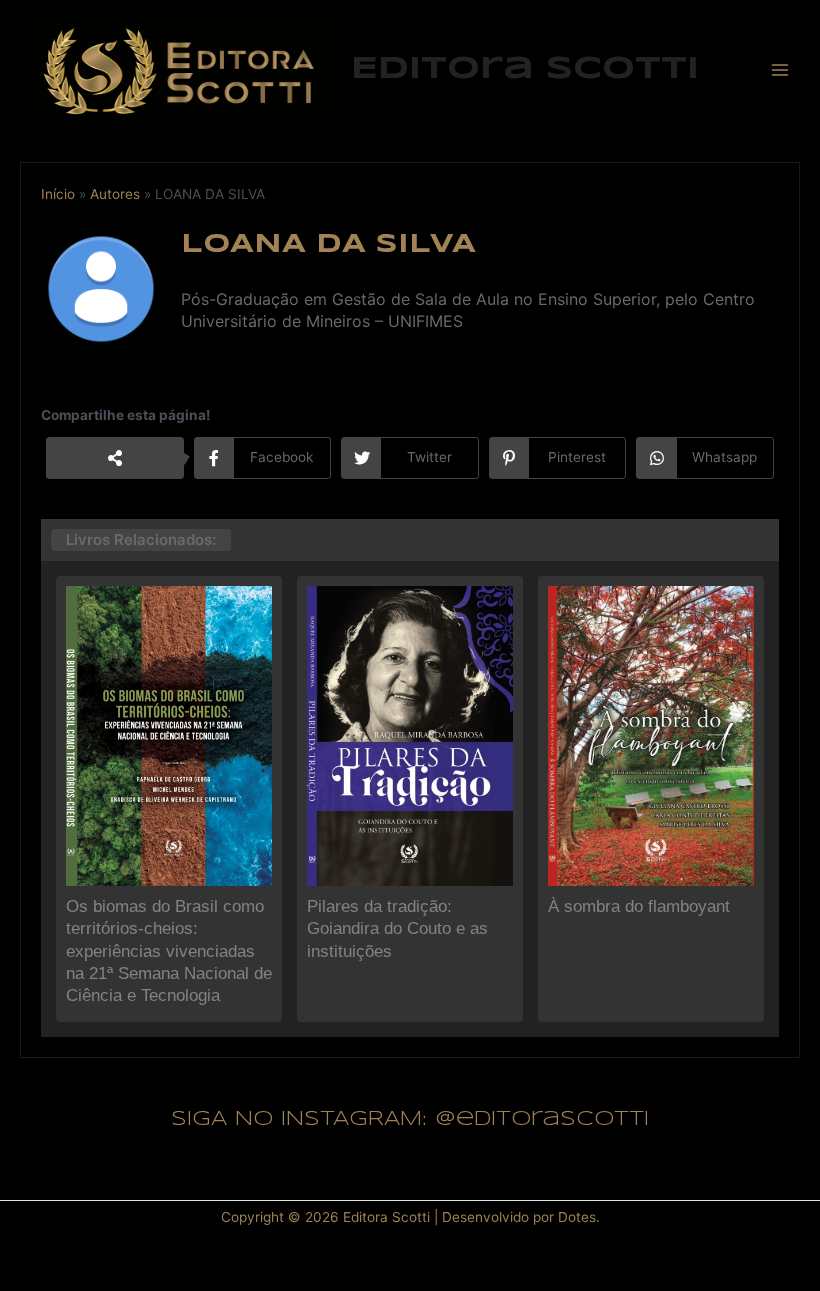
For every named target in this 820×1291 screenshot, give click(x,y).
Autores (115, 194)
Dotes (577, 1217)
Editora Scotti (525, 69)
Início (58, 194)
